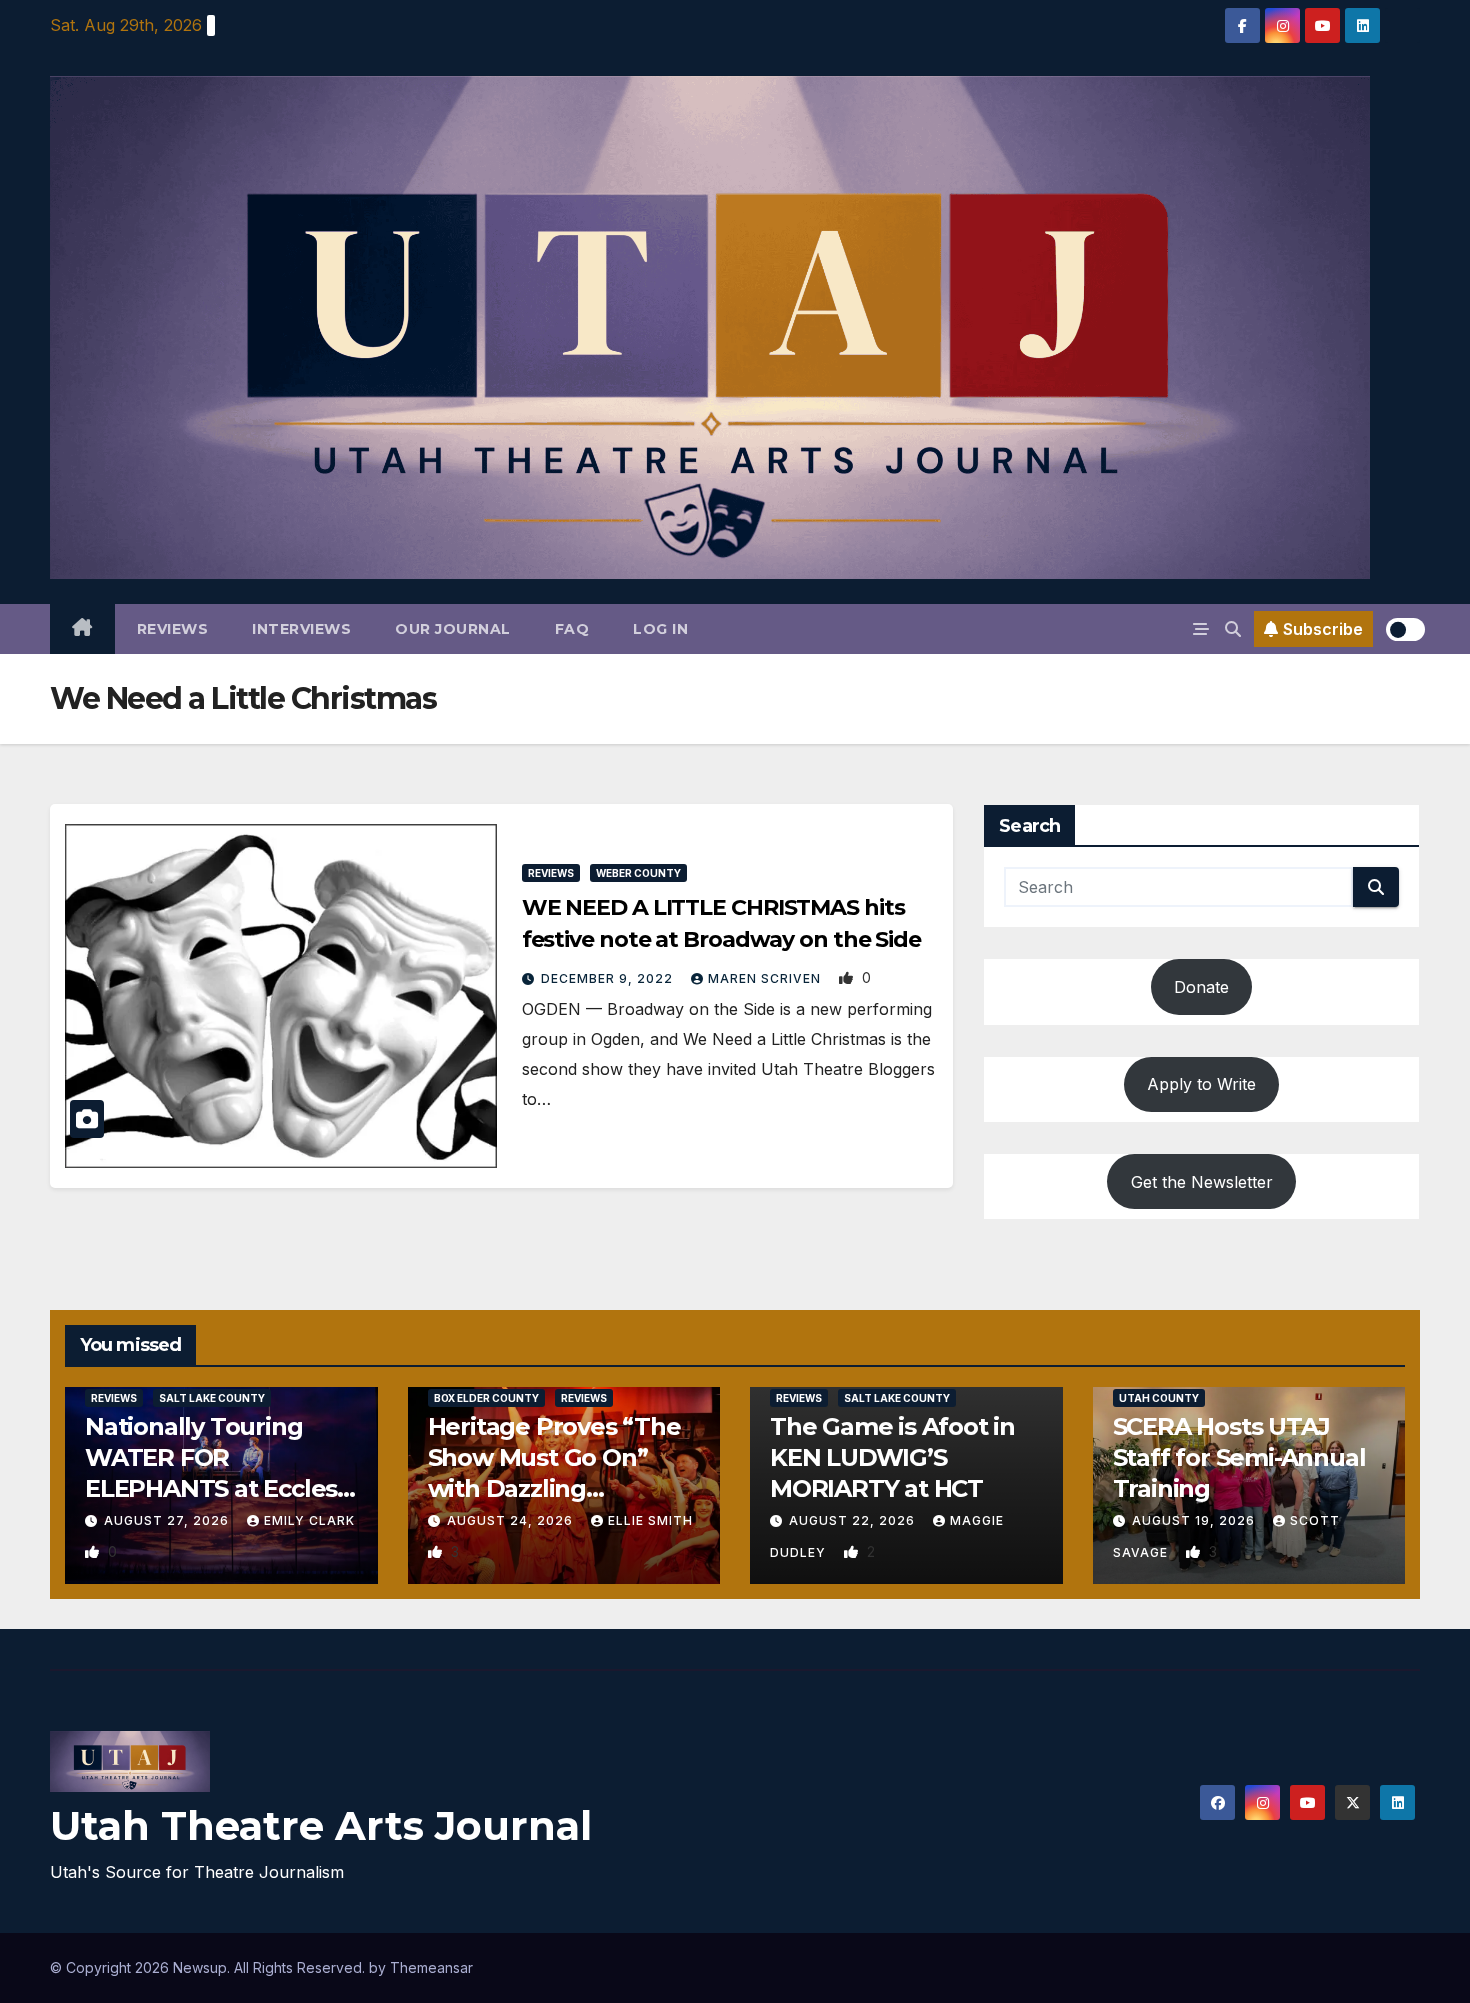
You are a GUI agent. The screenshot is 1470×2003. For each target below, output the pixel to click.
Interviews (301, 629)
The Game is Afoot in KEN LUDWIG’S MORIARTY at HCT (892, 1457)
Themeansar (431, 1967)
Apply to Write (1201, 1084)
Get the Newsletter (1202, 1182)
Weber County (638, 873)
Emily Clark (309, 1520)
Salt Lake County (212, 1398)
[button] (1233, 629)
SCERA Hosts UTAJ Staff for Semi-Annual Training (1239, 1457)
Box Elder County (486, 1398)
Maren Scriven (766, 978)
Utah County (1159, 1398)
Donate (1201, 987)
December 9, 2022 (609, 978)
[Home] (82, 629)
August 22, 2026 (854, 1520)
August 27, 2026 (168, 1520)
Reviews (173, 629)
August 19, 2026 (1195, 1520)
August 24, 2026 (512, 1520)
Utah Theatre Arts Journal (321, 1825)
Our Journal (453, 629)
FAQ (572, 629)
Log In (660, 629)
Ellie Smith (650, 1520)
